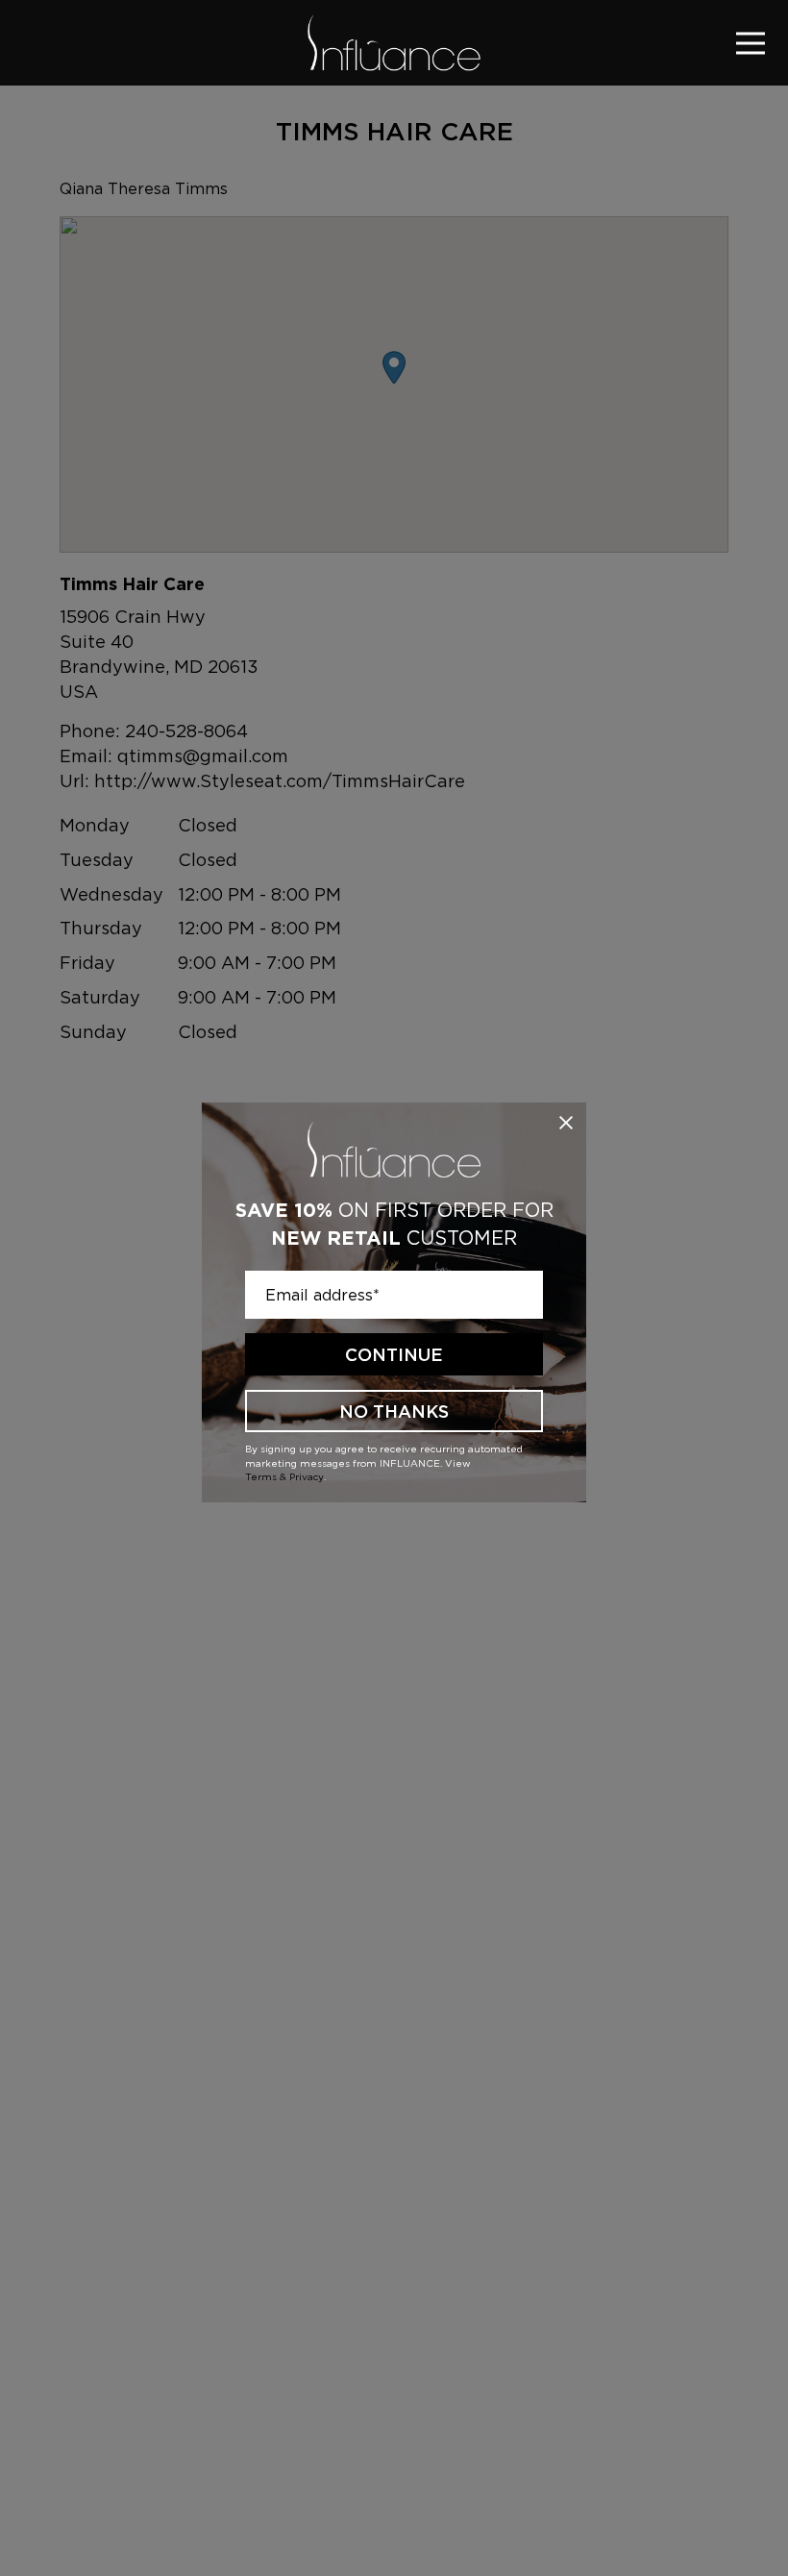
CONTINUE (394, 1355)
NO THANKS (394, 1412)
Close (566, 1123)
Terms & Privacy (284, 1476)
